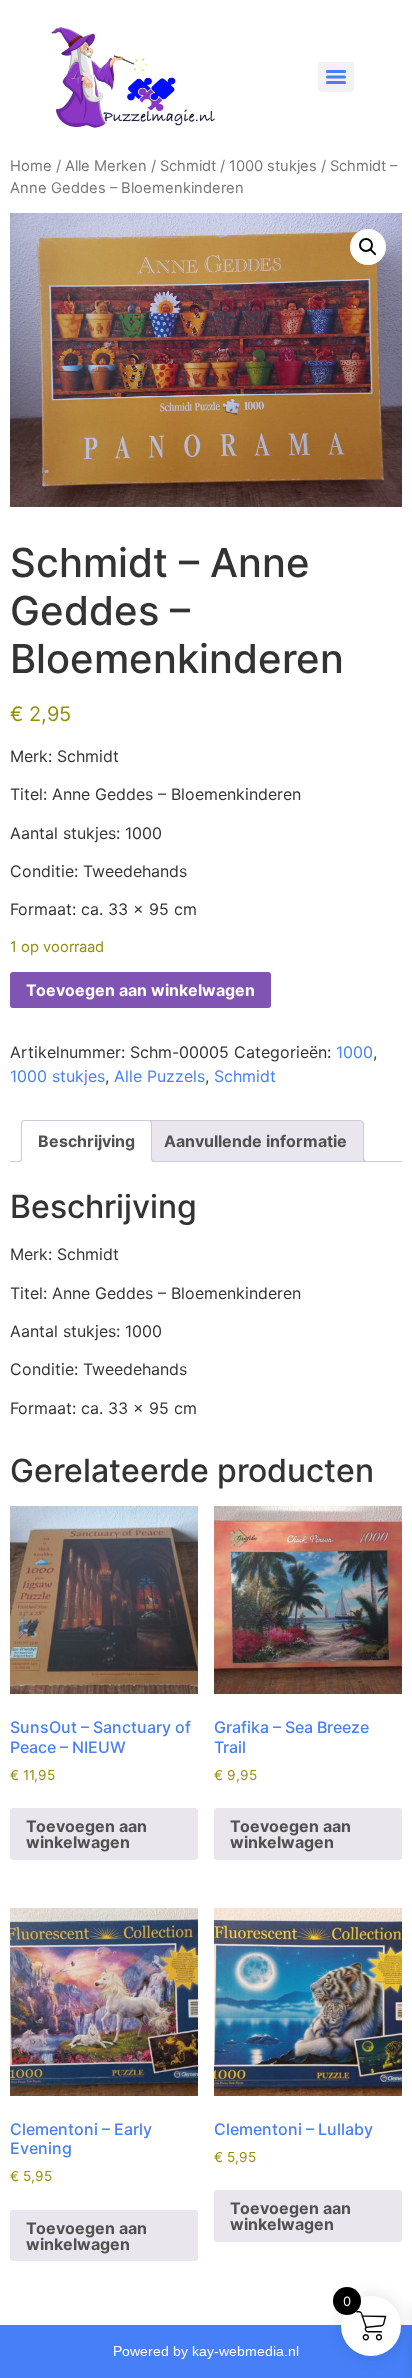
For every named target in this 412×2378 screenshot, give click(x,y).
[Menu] (336, 77)
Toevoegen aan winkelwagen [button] (86, 1834)
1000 (354, 1052)
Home (31, 166)
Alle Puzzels (159, 1076)
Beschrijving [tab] (86, 1141)
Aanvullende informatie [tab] (255, 1141)
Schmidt (188, 166)
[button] (368, 247)
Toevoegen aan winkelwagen (140, 990)
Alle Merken (106, 166)
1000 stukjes (273, 166)
